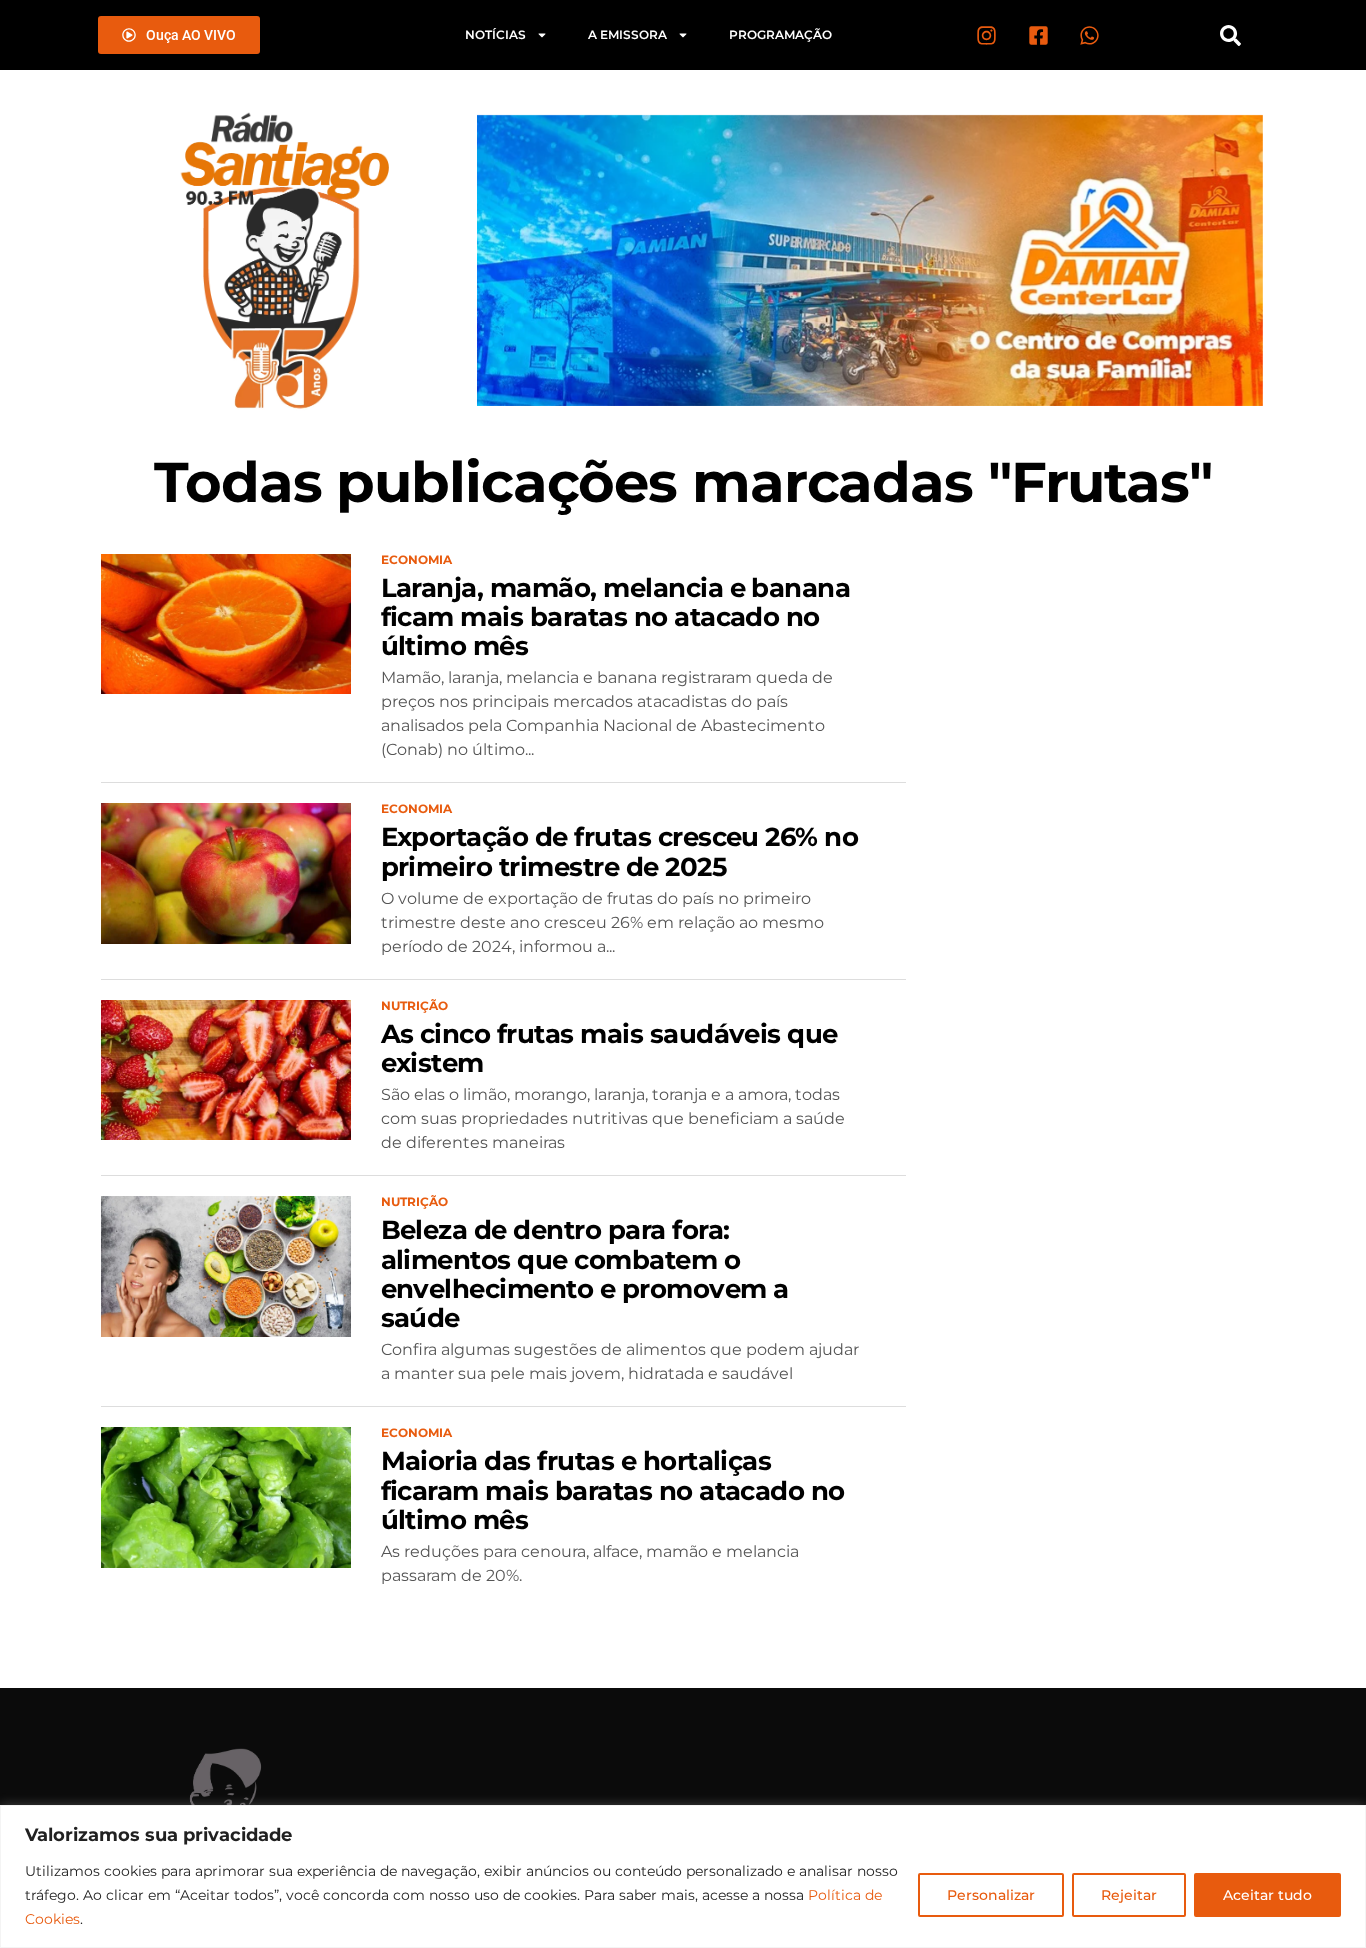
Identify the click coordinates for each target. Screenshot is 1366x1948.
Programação (780, 34)
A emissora (627, 34)
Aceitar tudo (1267, 1895)
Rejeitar (1129, 1895)
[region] (683, 1876)
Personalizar (991, 1895)
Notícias (495, 34)
